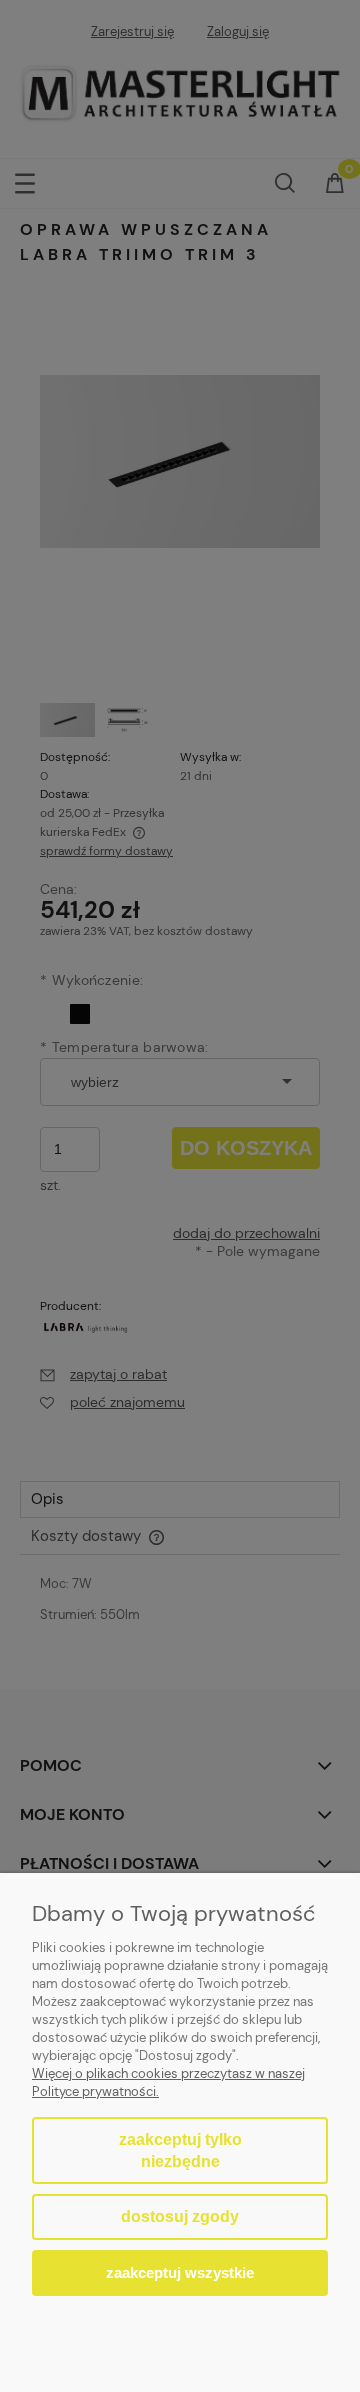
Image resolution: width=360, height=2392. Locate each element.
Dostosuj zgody (180, 2216)
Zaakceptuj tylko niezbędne (180, 2150)
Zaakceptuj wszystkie (180, 2272)
